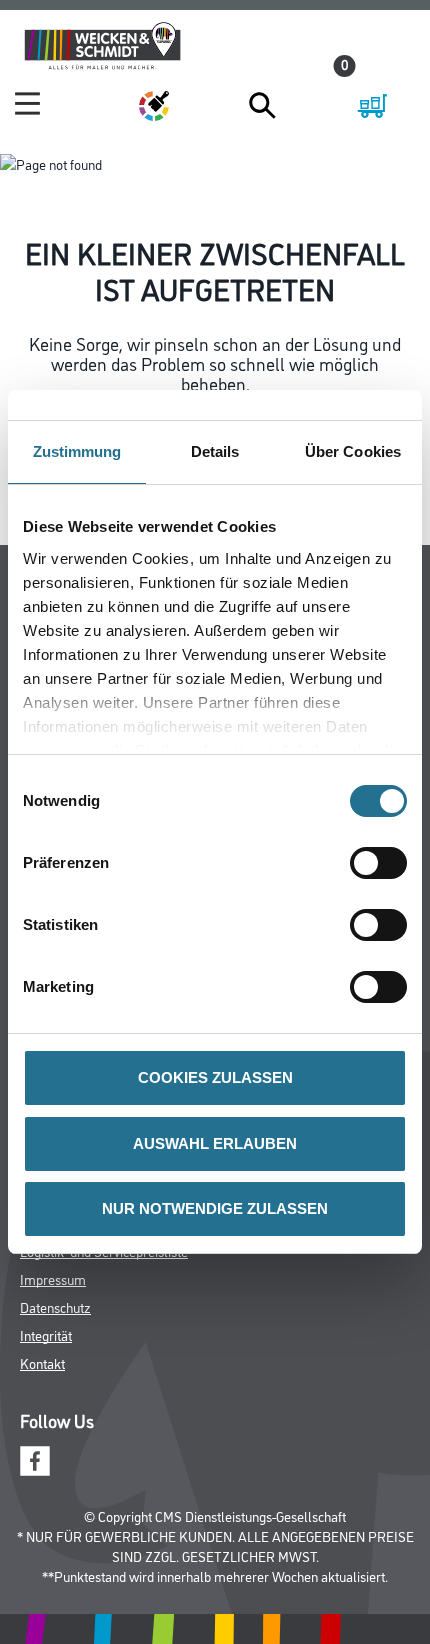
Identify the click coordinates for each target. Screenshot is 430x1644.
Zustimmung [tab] (77, 451)
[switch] (383, 863)
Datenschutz (55, 1306)
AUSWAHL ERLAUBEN (215, 1143)
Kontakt (42, 1362)
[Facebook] (35, 1458)
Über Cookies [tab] (353, 451)
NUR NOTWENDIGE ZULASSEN (215, 1208)
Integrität (46, 1334)
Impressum (53, 1278)
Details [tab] (215, 451)
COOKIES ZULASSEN (215, 1077)
